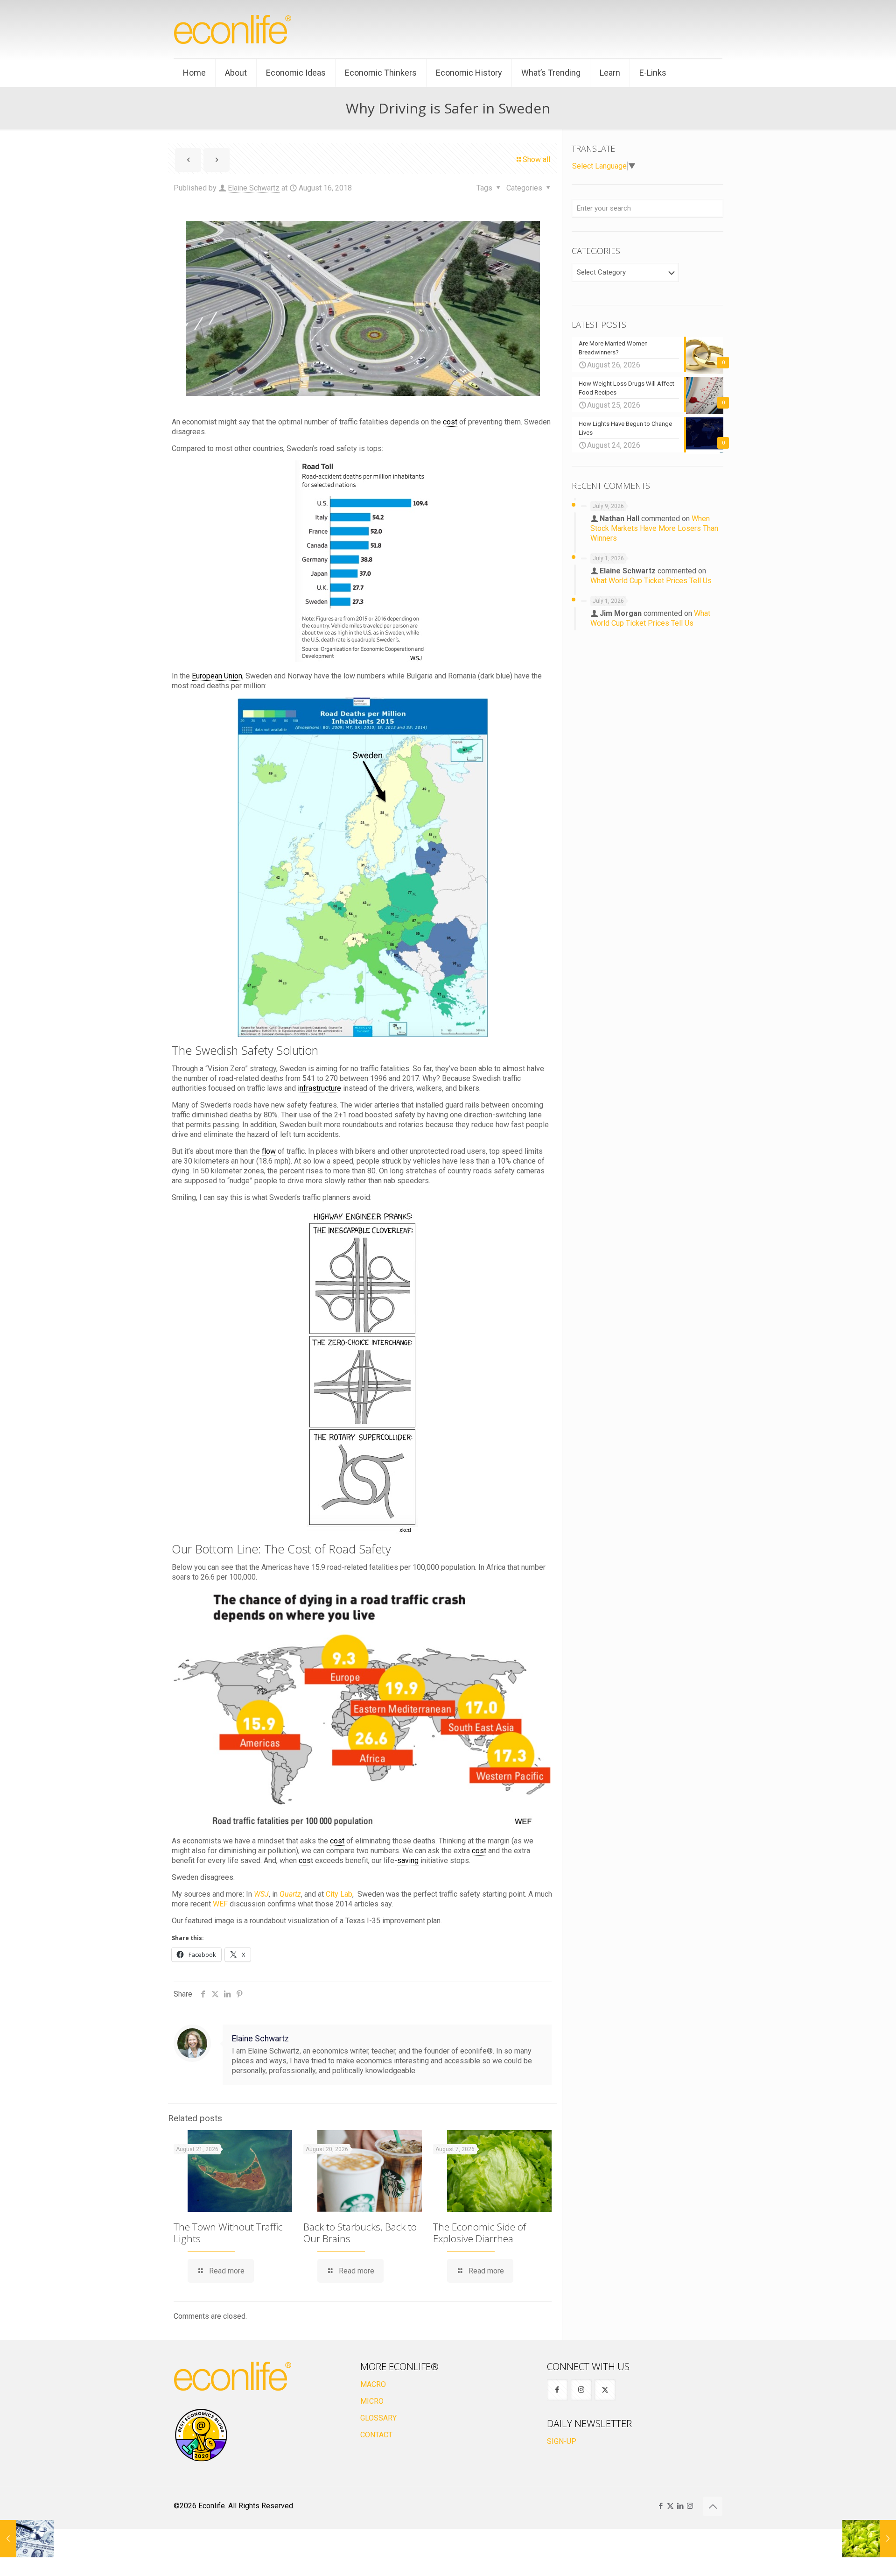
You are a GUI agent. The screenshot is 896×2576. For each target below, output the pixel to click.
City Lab (339, 1894)
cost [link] (450, 422)
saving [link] (408, 1860)
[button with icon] (557, 2390)
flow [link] (269, 1151)
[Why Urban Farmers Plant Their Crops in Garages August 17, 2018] (869, 2539)
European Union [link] (217, 676)
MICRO (372, 2401)
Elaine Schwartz (254, 188)
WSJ (261, 1894)
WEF (220, 1904)
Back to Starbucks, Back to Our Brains (360, 2233)
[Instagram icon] (690, 2506)
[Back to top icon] (713, 2506)
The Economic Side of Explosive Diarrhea (479, 2233)
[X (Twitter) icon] (670, 2506)
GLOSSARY (378, 2418)
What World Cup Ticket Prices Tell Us (651, 581)
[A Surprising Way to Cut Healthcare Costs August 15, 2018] (27, 2539)
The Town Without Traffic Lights (228, 2233)
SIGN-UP (562, 2441)
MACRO (373, 2384)
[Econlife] (233, 29)
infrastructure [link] (319, 1088)
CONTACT (376, 2435)
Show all (536, 159)
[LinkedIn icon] (680, 2506)
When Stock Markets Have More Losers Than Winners (654, 528)
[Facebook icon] (661, 2506)
